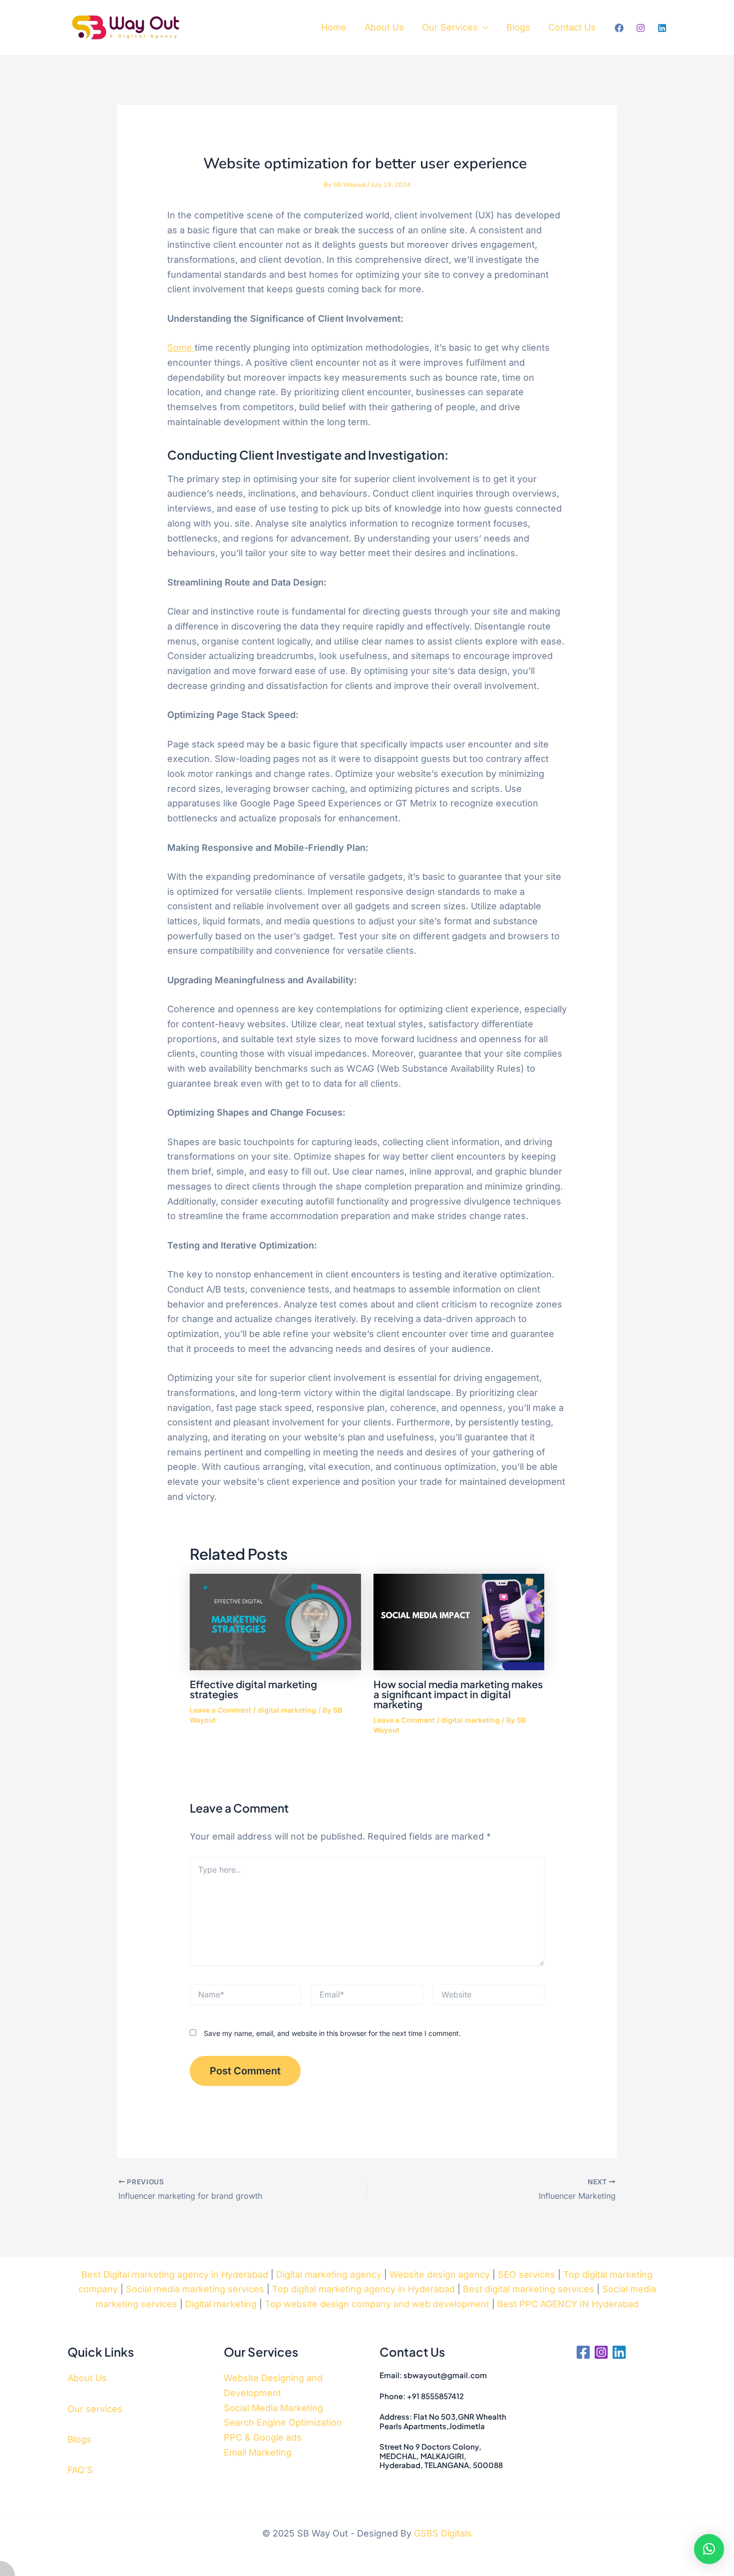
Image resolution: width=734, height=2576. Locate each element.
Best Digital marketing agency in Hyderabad (175, 2274)
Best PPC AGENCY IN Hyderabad (568, 2304)
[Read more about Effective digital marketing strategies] (275, 1622)
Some (181, 347)
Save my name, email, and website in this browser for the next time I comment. (332, 2033)
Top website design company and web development (377, 2304)
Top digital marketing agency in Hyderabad (364, 2289)
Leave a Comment (220, 1710)
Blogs (518, 27)
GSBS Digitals (443, 2533)
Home (334, 27)
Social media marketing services (195, 2289)
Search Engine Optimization (283, 2422)
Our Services (450, 27)
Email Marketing (258, 2452)
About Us (384, 27)
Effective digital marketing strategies (253, 1689)
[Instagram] (641, 28)
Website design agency (440, 2274)
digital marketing (287, 1710)
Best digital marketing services (529, 2289)
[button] (483, 28)
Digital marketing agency (329, 2274)
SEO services (527, 2274)
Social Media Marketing (273, 2408)
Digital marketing (221, 2304)
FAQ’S (80, 2470)
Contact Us (572, 27)
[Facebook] (619, 28)
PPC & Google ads (263, 2437)
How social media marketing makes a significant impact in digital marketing (458, 1694)
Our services (95, 2409)
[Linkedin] (662, 28)
